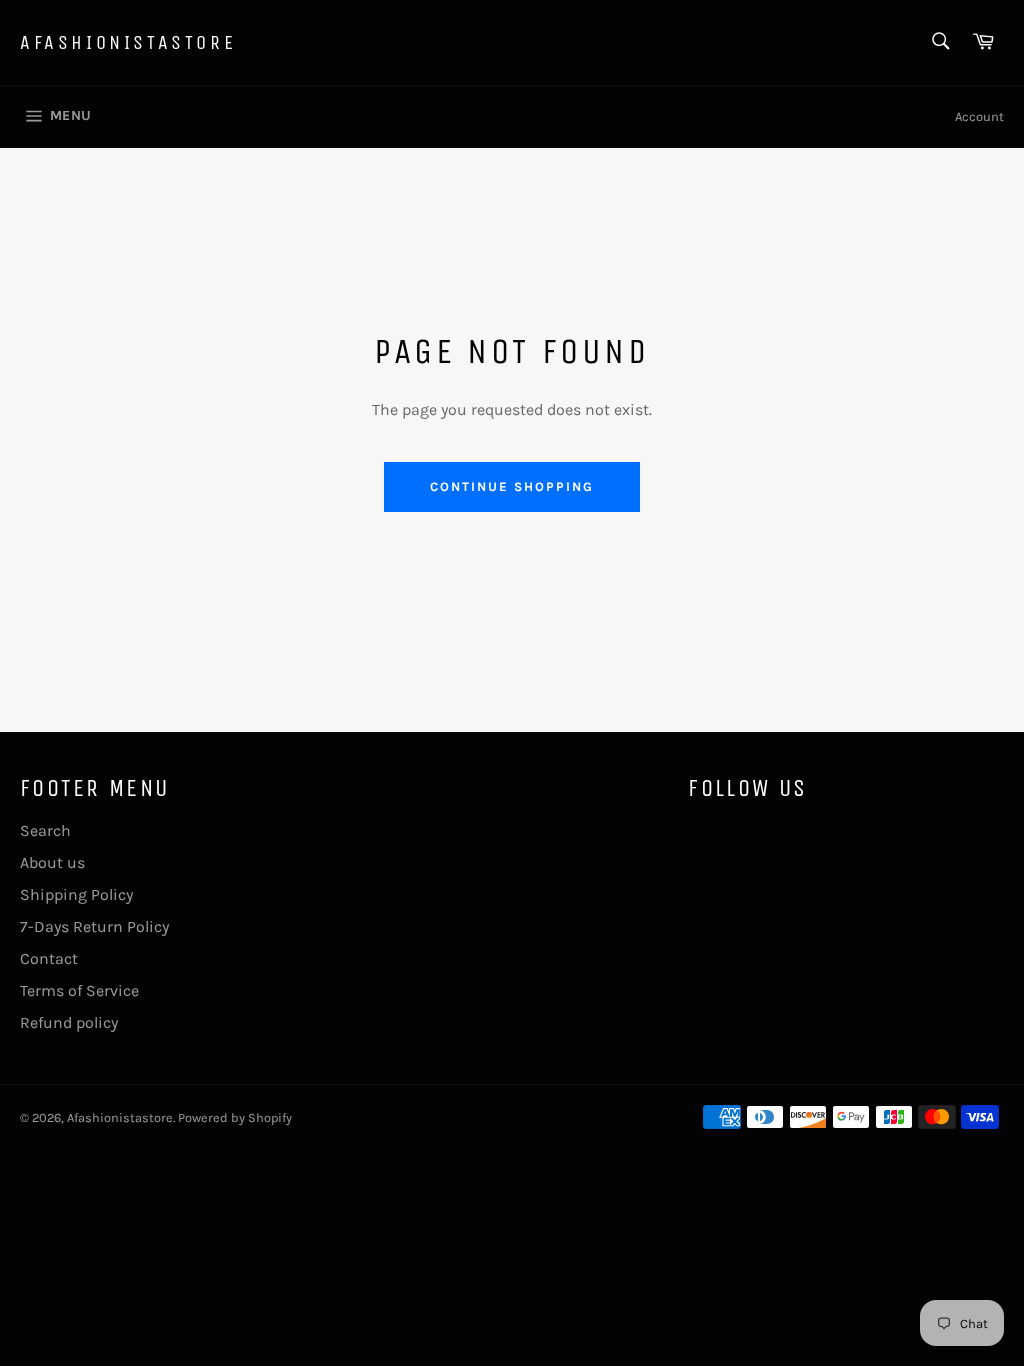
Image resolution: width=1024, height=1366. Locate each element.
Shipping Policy (76, 894)
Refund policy (69, 1022)
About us (52, 862)
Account (979, 116)
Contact (49, 958)
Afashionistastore (128, 42)
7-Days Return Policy (94, 926)
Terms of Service (79, 990)
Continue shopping (511, 486)
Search (45, 830)
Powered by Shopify (235, 1117)
